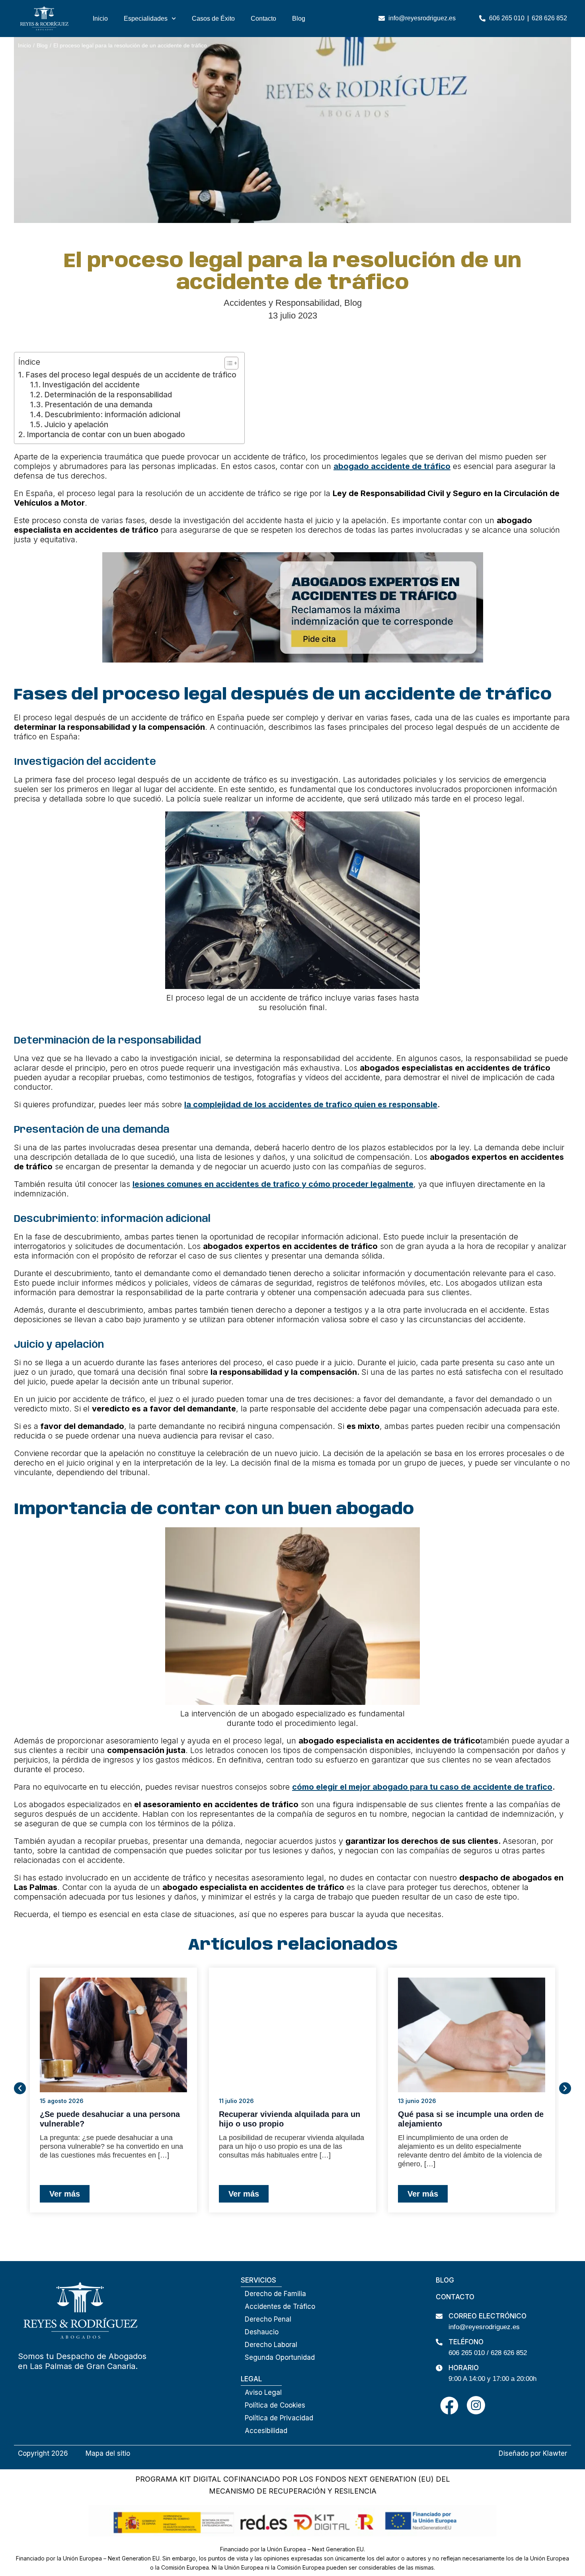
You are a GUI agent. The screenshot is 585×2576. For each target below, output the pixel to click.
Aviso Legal (263, 2392)
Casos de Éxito (213, 19)
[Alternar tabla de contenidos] (227, 363)
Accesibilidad (266, 2431)
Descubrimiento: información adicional (112, 415)
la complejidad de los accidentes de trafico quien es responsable (311, 1104)
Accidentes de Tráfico (280, 2306)
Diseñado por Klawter (533, 2453)
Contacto (263, 19)
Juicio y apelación (76, 425)
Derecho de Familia (275, 2294)
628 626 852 (509, 2353)
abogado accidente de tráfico (392, 466)
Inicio (100, 19)
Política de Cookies (275, 2405)
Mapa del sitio (108, 2453)
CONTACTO (455, 2297)
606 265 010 (467, 2353)
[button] (20, 2088)
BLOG (445, 2280)
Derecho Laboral (271, 2345)
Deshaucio (262, 2332)
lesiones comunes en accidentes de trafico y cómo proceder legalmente (273, 1184)
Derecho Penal (268, 2319)
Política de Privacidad (279, 2418)
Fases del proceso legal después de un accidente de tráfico (131, 375)
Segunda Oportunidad (280, 2357)
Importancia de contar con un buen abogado (106, 435)
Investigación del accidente (91, 385)
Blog (299, 19)
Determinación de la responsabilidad (108, 395)
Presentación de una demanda (98, 405)
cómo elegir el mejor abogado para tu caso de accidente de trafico (422, 1787)
